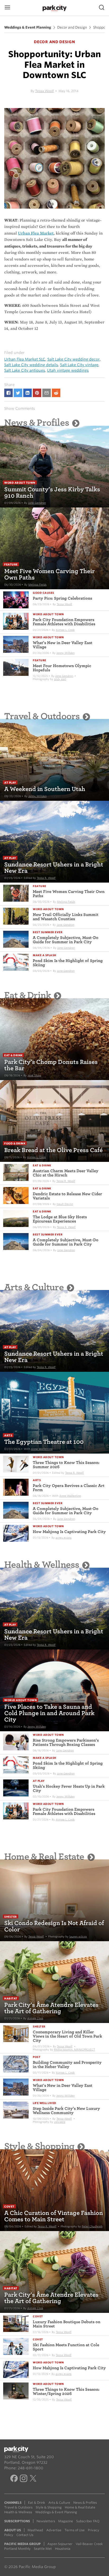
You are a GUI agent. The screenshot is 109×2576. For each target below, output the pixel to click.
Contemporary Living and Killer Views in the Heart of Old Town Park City (67, 2036)
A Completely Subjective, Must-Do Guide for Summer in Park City (66, 940)
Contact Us (25, 2535)
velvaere (60, 2122)
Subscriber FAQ (88, 2521)
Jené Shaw (34, 1075)
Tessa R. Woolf (46, 878)
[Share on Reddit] (56, 393)
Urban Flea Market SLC (25, 359)
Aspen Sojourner (60, 2544)
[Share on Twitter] (18, 393)
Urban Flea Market (36, 233)
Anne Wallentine (42, 1449)
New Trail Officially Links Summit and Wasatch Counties (66, 917)
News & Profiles (37, 423)
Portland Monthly (17, 2549)
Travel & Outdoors (42, 716)
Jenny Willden (65, 653)
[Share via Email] (47, 393)
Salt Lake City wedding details (31, 365)
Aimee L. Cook (65, 630)
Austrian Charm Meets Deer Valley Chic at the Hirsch (66, 1173)
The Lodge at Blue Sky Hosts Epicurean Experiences (60, 1219)
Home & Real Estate (44, 1857)
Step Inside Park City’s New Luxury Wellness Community (66, 2111)
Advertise (54, 2530)
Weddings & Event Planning (28, 28)
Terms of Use (75, 2530)
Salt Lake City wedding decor (74, 359)
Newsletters (46, 2521)
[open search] (102, 8)
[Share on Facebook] (8, 393)
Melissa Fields (37, 585)
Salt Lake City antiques (25, 370)
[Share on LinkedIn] (28, 393)
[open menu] (7, 8)
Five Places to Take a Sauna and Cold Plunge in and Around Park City (49, 1713)
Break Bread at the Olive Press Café (53, 1150)
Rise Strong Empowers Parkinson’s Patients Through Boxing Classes (66, 1742)
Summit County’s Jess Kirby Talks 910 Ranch (52, 493)
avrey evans (63, 1537)
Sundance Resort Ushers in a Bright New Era (54, 868)
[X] (33, 2479)
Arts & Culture (34, 1287)
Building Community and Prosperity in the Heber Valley (67, 2065)
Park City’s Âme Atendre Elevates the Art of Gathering (51, 2008)
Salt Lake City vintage (79, 365)
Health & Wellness (42, 1565)
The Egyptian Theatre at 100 (44, 1442)
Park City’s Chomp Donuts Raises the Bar (51, 1065)
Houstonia (63, 2549)
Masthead (35, 2530)
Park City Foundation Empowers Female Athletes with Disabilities (64, 622)
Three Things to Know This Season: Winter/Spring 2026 (66, 2391)
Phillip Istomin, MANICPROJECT (74, 2049)
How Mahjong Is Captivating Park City (69, 1532)
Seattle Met (43, 2549)
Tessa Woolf (44, 91)
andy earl (60, 679)
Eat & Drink (28, 995)
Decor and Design (72, 28)
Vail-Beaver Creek (89, 2544)
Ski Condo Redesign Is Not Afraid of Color (54, 1926)
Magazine (66, 2521)
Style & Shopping (39, 2146)
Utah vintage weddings (68, 370)
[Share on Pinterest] (37, 393)
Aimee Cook (35, 2018)
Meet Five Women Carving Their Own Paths (49, 574)
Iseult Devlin (65, 1204)
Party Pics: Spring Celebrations (62, 598)
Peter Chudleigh (92, 2226)
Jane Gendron (37, 503)
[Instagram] (24, 2479)
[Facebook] (14, 2479)
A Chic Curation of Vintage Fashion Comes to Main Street (54, 2216)
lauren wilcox (78, 1936)
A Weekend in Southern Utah (45, 789)
